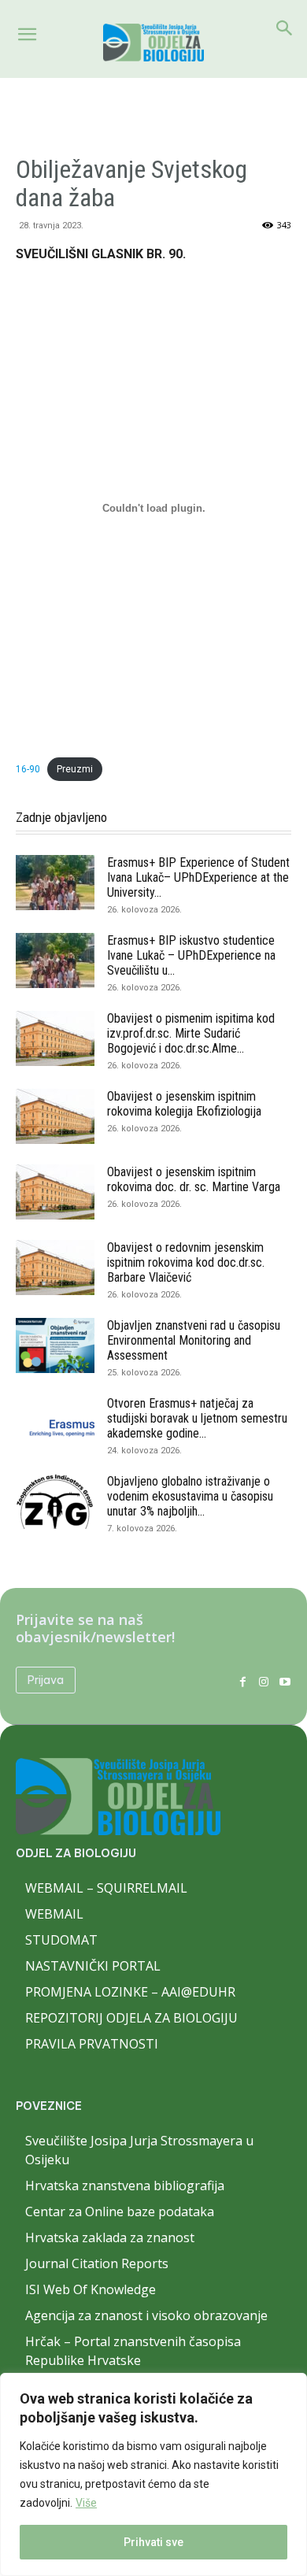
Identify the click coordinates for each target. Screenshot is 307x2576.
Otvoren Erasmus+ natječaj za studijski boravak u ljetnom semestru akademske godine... (197, 1418)
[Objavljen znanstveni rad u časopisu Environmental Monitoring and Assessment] (55, 1345)
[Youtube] (285, 1680)
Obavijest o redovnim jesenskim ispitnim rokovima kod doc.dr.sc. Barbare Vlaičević (186, 1262)
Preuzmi (75, 769)
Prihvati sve (153, 2542)
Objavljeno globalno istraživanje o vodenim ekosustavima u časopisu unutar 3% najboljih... (190, 1496)
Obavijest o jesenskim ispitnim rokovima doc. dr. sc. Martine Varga (194, 1179)
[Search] (285, 28)
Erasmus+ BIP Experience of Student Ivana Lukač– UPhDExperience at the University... (198, 877)
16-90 (28, 769)
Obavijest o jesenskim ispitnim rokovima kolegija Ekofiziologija (184, 1104)
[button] (27, 35)
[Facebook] (243, 1680)
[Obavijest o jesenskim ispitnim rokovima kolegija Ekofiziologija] (55, 1116)
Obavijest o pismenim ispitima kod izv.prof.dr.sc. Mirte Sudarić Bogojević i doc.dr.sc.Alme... (191, 1033)
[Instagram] (263, 1680)
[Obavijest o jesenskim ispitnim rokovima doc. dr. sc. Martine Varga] (55, 1192)
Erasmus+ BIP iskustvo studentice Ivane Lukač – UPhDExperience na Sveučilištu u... (191, 955)
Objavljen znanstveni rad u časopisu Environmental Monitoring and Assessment (194, 1340)
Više (86, 2503)
